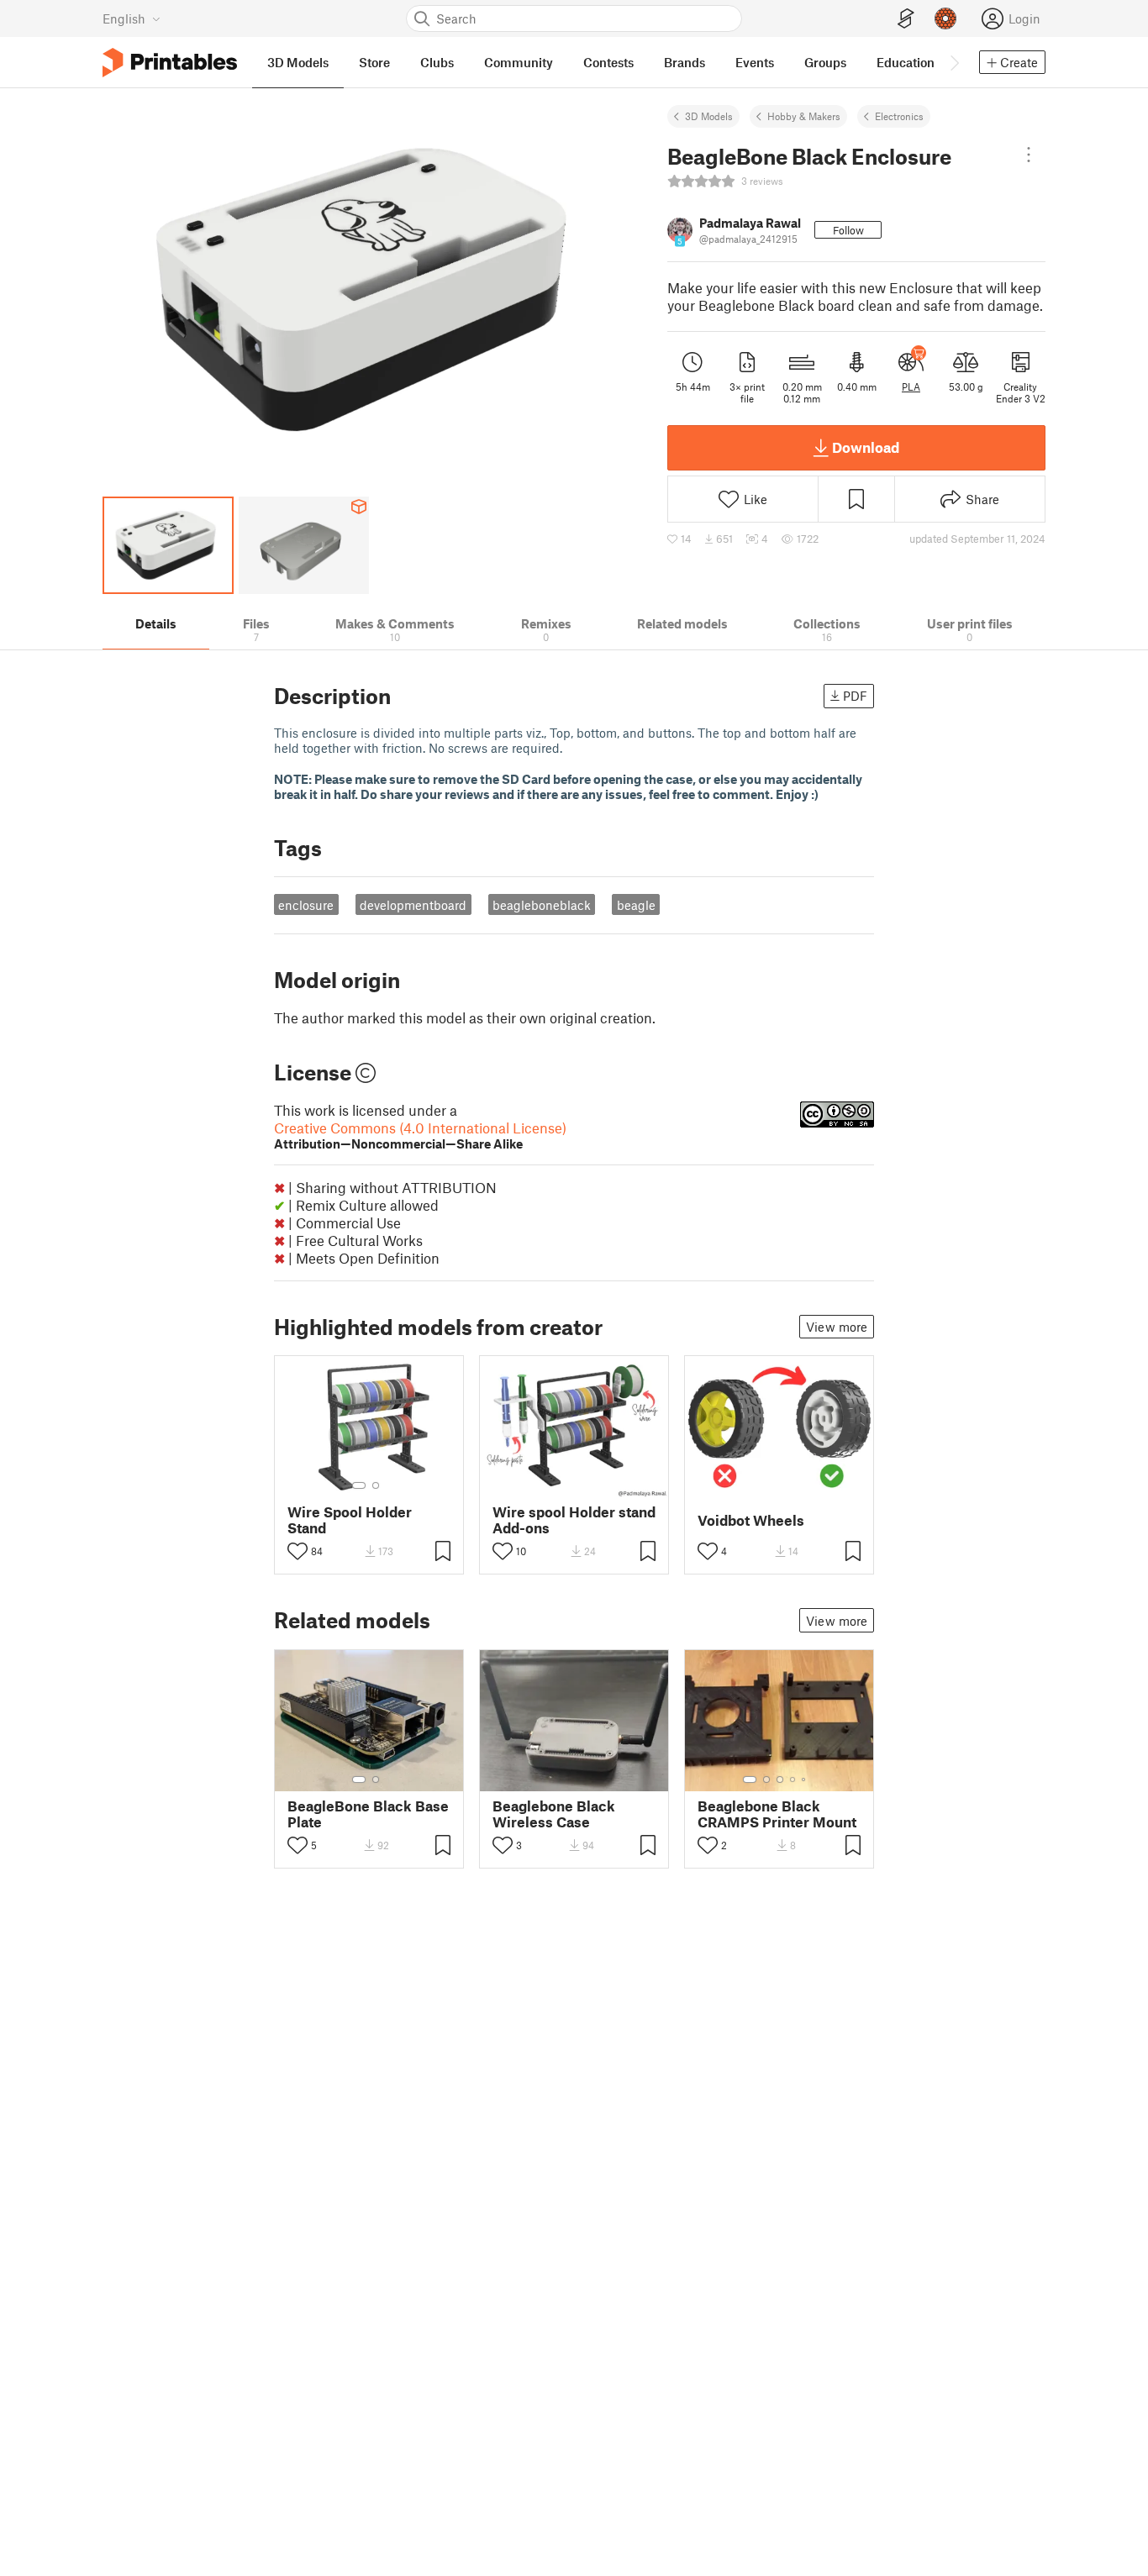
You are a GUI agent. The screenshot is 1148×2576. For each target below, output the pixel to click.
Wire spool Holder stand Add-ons (574, 1520)
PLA (911, 386)
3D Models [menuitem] (298, 62)
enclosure (306, 905)
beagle (636, 905)
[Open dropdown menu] (1029, 155)
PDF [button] (855, 696)
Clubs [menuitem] (437, 62)
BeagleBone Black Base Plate (368, 1814)
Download (866, 447)
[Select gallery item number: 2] (376, 1485)
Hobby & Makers (804, 116)
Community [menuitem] (519, 62)
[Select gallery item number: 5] (805, 1780)
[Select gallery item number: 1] (359, 1485)
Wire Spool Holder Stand (350, 1520)
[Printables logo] (170, 63)
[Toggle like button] (298, 1551)
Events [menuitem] (755, 62)
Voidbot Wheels (751, 1520)
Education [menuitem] (906, 62)
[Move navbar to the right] (954, 62)
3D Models (709, 116)
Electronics (899, 116)
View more (837, 1327)
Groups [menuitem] (825, 62)
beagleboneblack (542, 905)
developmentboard (413, 905)
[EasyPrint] (906, 19)
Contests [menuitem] (608, 62)
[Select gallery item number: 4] (793, 1780)
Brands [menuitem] (685, 62)
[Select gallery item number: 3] (780, 1780)
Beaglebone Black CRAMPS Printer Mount (777, 1814)
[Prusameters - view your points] (945, 18)
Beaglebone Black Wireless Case (554, 1814)
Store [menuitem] (374, 62)
